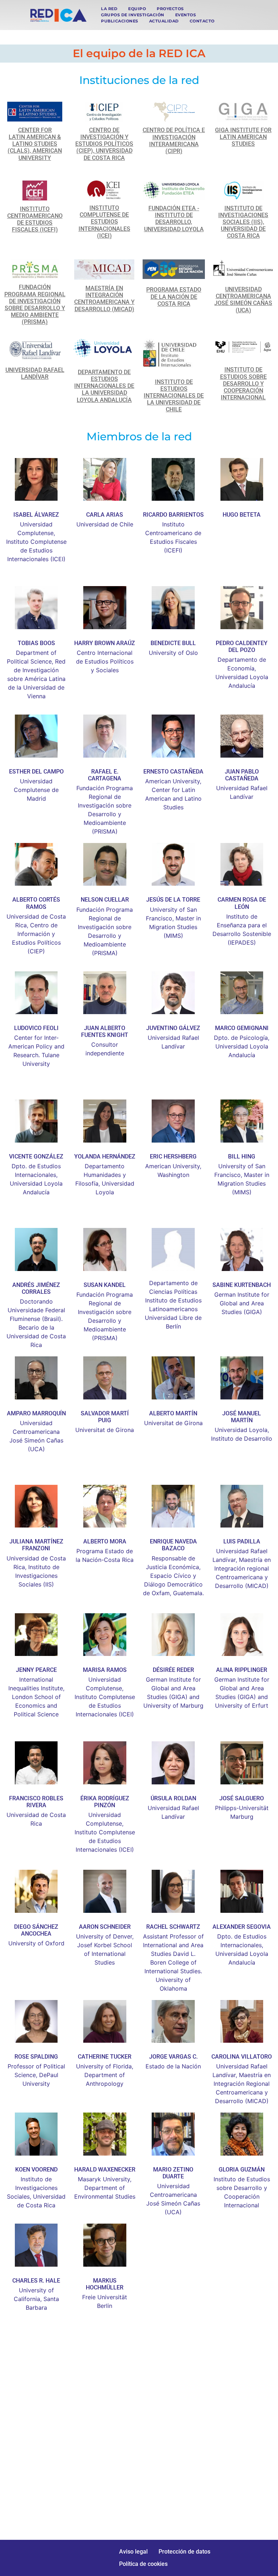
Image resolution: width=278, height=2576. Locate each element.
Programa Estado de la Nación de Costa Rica (174, 296)
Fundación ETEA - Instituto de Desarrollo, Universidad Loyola (174, 219)
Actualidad (164, 21)
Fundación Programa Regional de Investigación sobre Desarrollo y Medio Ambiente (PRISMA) (35, 304)
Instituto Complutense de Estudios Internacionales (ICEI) (104, 222)
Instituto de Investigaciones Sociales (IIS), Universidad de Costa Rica (243, 222)
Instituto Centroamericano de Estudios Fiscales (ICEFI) (35, 219)
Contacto (202, 21)
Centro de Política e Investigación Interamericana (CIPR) (174, 141)
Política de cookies (143, 2564)
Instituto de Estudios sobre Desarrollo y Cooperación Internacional (243, 384)
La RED (109, 9)
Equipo (137, 9)
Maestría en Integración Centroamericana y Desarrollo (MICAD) (104, 299)
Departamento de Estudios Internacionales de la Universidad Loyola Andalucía (104, 386)
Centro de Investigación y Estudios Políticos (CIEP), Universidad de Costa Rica (104, 144)
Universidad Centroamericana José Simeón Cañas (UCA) (243, 300)
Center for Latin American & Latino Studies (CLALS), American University (35, 144)
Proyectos (170, 9)
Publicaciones (120, 21)
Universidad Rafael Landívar (35, 373)
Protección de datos (184, 2552)
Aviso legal (133, 2552)
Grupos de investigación (133, 15)
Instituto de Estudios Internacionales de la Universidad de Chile (174, 396)
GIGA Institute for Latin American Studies (243, 137)
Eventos (186, 15)
